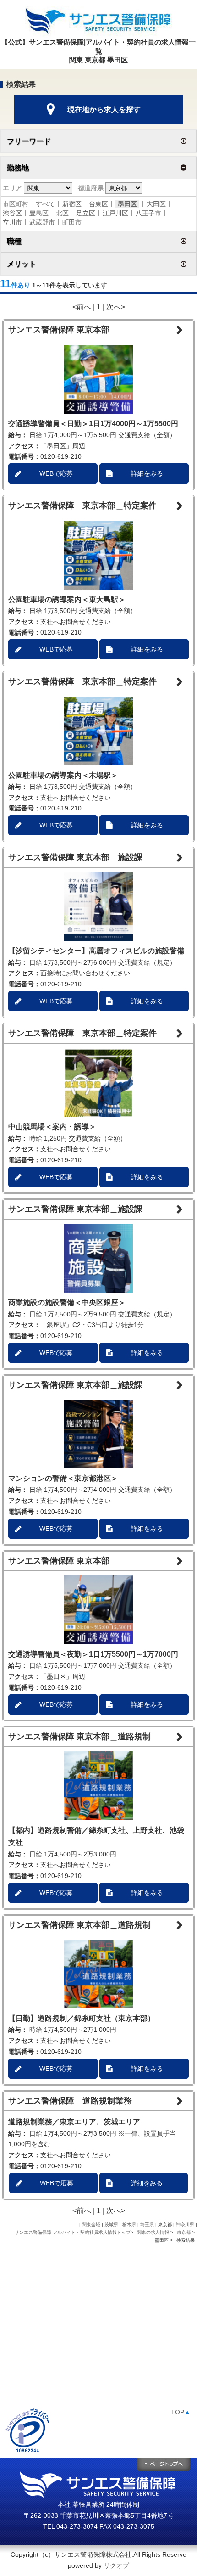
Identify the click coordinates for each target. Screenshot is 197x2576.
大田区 (156, 204)
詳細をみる (147, 473)
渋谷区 (12, 213)
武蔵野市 (42, 222)
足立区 (86, 213)
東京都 (184, 2232)
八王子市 (148, 213)
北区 (62, 213)
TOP (181, 2412)
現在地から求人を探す (104, 110)
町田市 (72, 222)
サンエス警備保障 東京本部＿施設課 (75, 857)
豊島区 (39, 213)
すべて (45, 204)
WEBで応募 (56, 473)
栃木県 (129, 2224)
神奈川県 (185, 2224)
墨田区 (127, 204)
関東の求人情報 (154, 2232)
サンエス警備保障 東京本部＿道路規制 (79, 1737)
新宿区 (72, 204)
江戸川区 (115, 213)
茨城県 (111, 2224)
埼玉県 (147, 2224)
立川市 (12, 222)
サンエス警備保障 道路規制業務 (70, 2101)
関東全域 (91, 2224)
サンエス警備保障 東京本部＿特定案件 (82, 506)
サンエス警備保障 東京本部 (59, 330)
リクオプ (116, 2565)
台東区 (98, 204)
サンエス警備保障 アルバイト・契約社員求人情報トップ (73, 2232)
